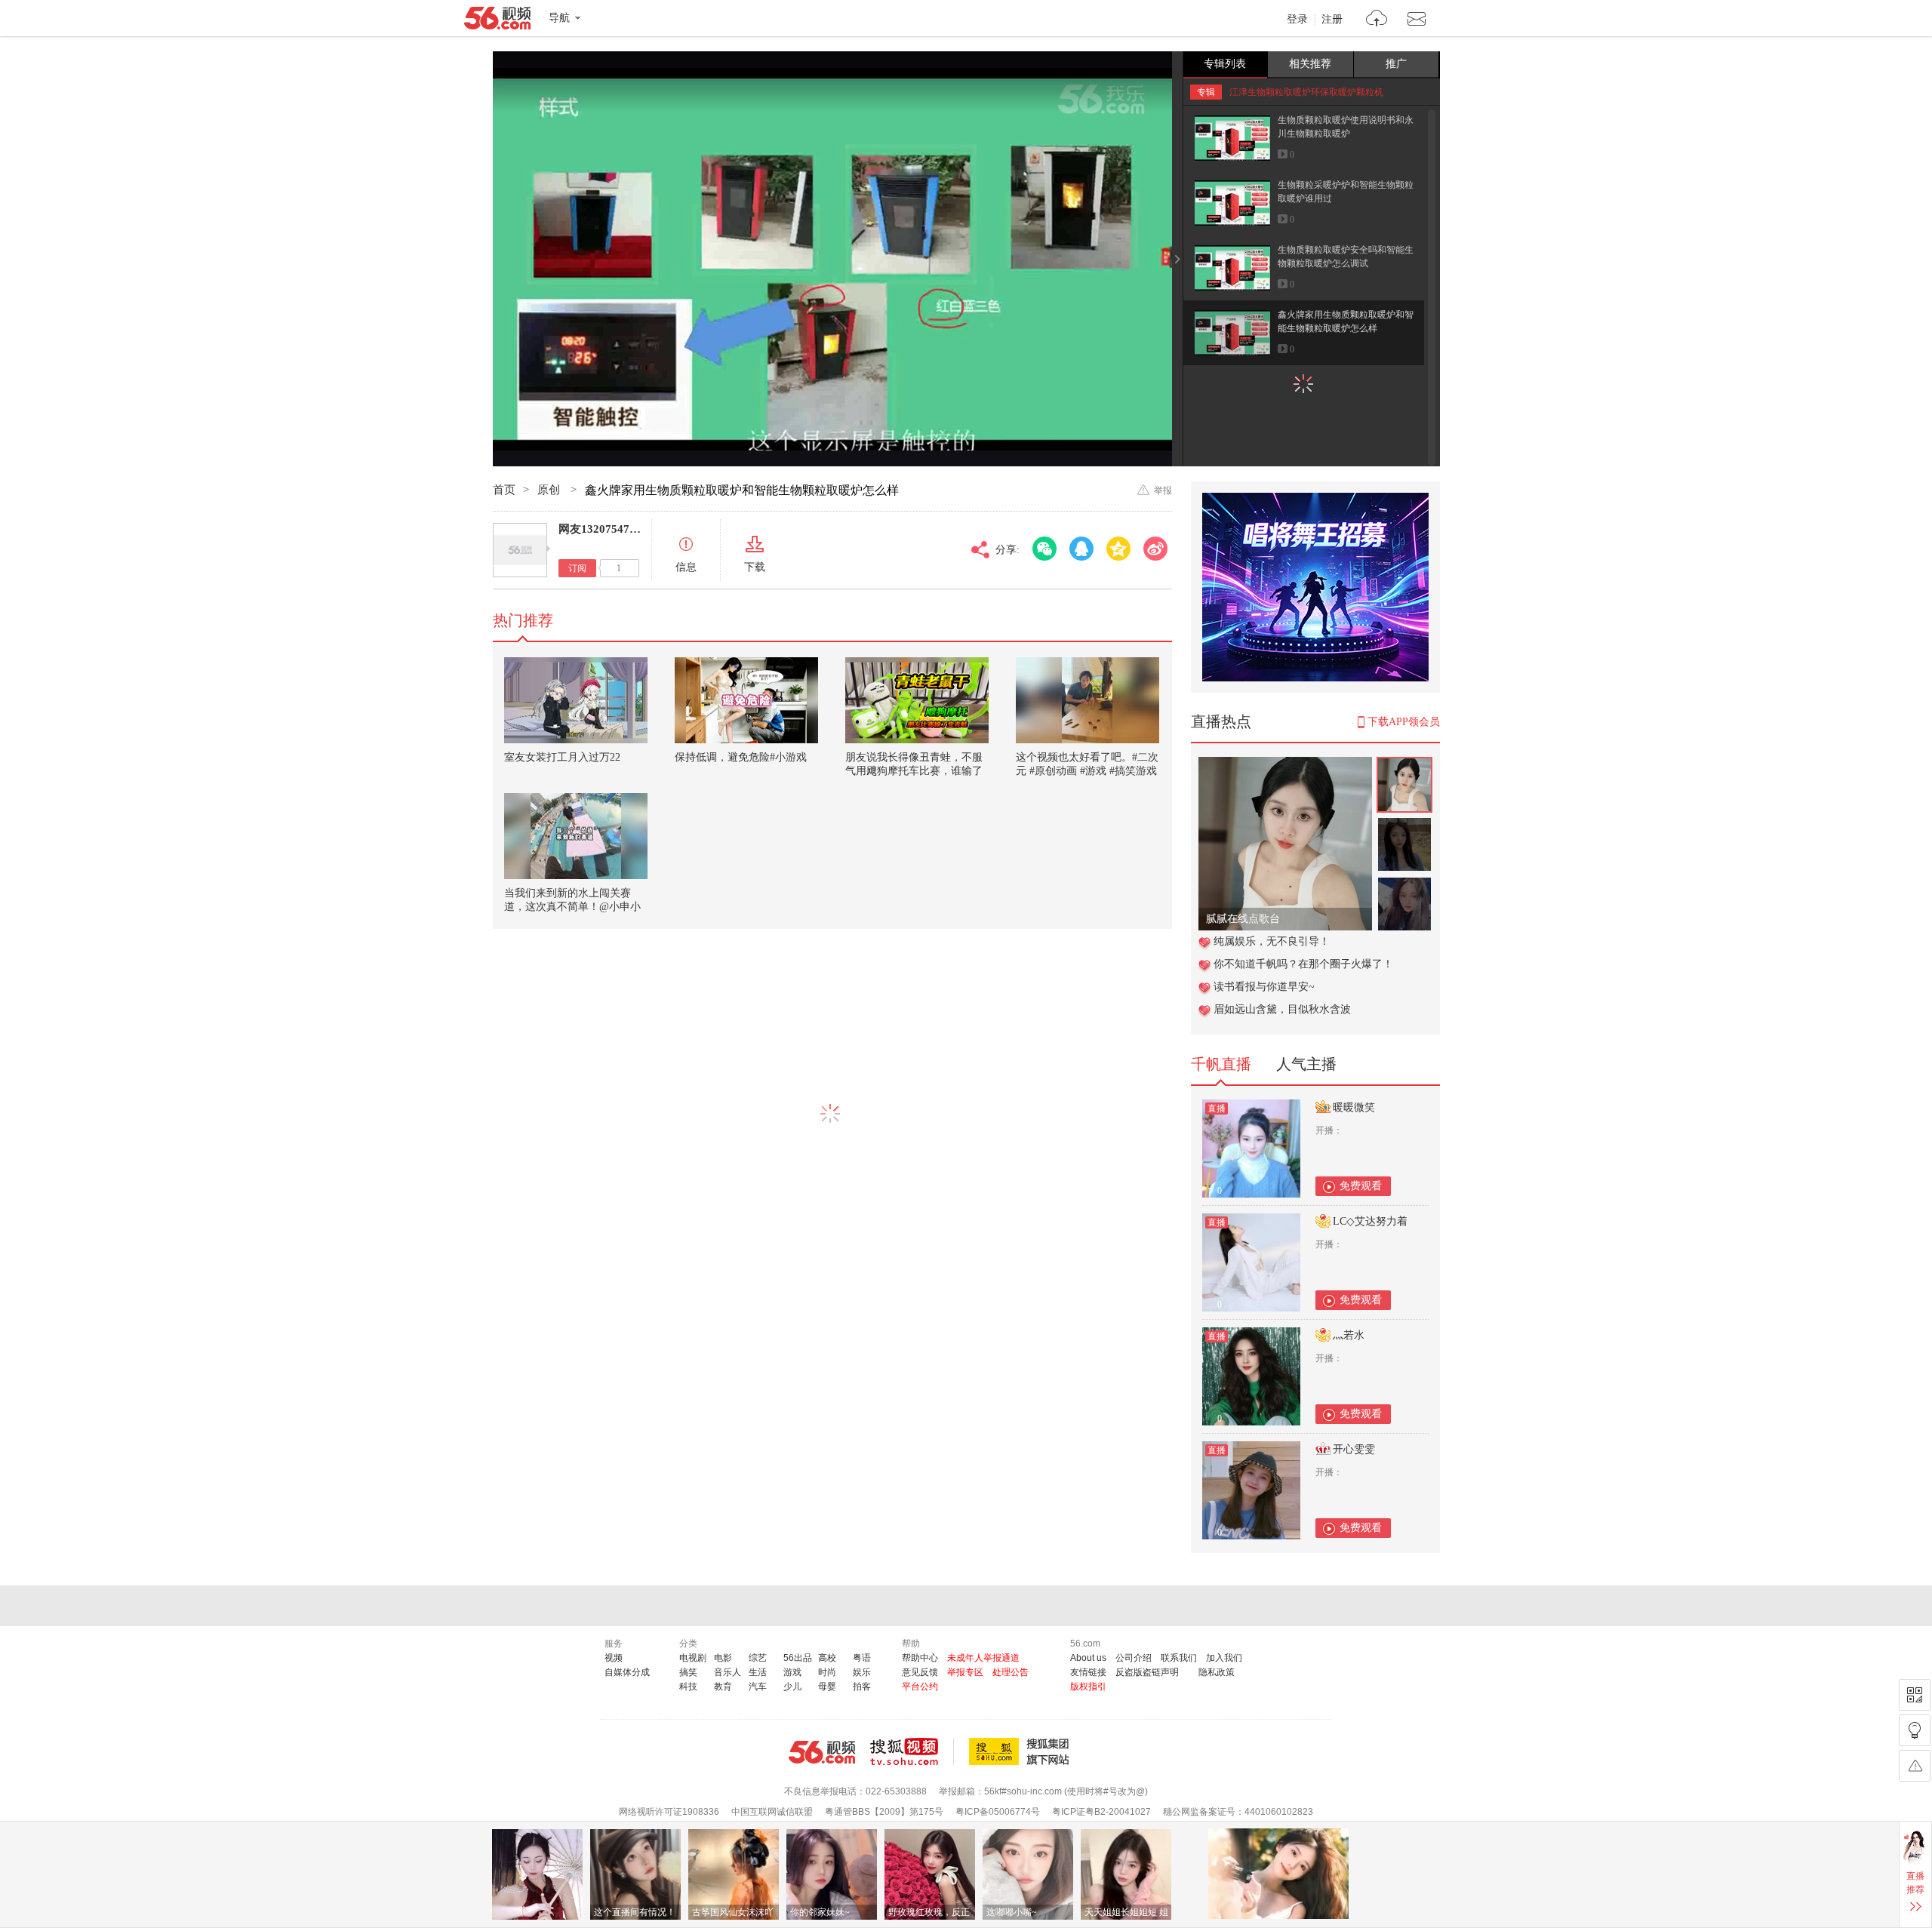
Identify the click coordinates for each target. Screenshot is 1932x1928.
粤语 (862, 1658)
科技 (688, 1687)
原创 (550, 490)
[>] (1377, 20)
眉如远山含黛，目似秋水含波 (1282, 1009)
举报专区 (965, 1672)
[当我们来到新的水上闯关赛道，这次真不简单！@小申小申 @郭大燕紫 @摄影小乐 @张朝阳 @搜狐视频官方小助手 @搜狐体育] (576, 836)
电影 (723, 1658)
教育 (723, 1687)
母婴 (827, 1687)
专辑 (1206, 92)
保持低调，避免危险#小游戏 (741, 757)
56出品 (798, 1658)
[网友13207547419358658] (520, 550)
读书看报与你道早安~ (1264, 987)
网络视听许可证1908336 (669, 1812)
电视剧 (693, 1658)
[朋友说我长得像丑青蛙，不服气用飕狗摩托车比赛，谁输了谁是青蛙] (917, 700)
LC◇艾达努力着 (1370, 1221)
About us (1088, 1658)
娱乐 (862, 1672)
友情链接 (1088, 1672)
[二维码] (1915, 1695)
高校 (827, 1658)
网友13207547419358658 (621, 529)
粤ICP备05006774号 (998, 1812)
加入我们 (1224, 1658)
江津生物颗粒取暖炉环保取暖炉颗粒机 (1306, 92)
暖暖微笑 (1354, 1107)
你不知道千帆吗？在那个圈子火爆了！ (1303, 964)
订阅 (577, 568)
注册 (1332, 20)
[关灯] (1915, 1730)
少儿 (792, 1687)
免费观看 (1361, 1186)
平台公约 (920, 1687)
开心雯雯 (1354, 1449)
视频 (614, 1658)
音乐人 (728, 1672)
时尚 (827, 1672)
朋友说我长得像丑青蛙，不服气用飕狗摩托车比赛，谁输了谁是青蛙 (914, 771)
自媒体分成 (627, 1672)
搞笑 (688, 1672)
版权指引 (1088, 1687)
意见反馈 (920, 1672)
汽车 (758, 1687)
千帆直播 (1221, 1064)
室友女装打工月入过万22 (562, 757)
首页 (504, 490)
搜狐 (1022, 1751)
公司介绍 (1134, 1658)
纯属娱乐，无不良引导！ (1272, 941)
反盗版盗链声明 (1147, 1672)
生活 (758, 1672)
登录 (1297, 20)
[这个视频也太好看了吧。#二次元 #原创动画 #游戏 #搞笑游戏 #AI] (1088, 700)
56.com (497, 21)
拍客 (862, 1687)
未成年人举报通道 (983, 1658)
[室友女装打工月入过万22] (576, 700)
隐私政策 (1217, 1672)
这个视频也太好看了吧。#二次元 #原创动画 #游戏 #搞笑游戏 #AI (1087, 771)
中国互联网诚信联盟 (772, 1812)
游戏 (792, 1672)
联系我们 (1179, 1658)
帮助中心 (920, 1658)
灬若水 (1349, 1335)
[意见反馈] (1915, 1766)
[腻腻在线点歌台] (1285, 765)
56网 (822, 1752)
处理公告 (1011, 1672)
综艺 (758, 1658)
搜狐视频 (912, 1751)
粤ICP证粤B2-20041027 (1101, 1812)
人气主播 (1306, 1064)
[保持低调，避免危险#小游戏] (746, 700)
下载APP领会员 (1404, 722)
